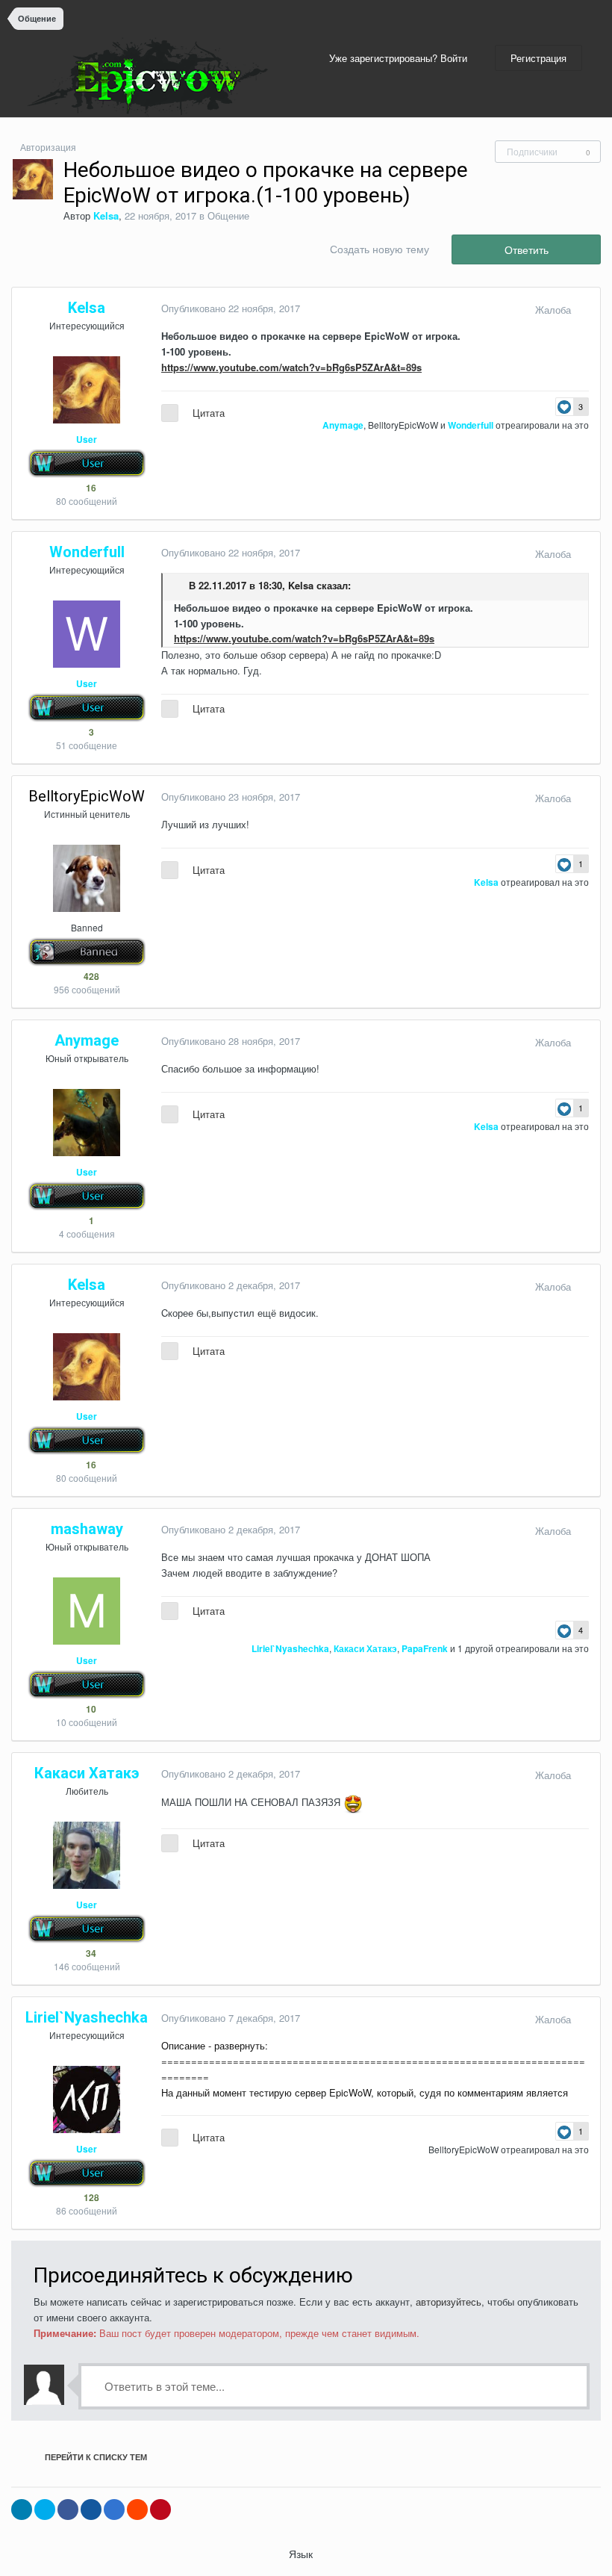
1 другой (475, 1648)
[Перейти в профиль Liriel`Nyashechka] (87, 2099)
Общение (228, 215)
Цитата (209, 413)
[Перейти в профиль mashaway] (87, 1611)
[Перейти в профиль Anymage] (87, 1123)
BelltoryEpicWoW (403, 425)
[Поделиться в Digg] (91, 2510)
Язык (302, 2554)
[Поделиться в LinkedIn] (22, 2510)
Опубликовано (231, 308)
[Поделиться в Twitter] (45, 2510)
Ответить (527, 249)
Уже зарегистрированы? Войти (401, 58)
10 (90, 1709)
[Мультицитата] (170, 413)
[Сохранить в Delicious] (114, 2510)
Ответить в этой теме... (163, 2386)
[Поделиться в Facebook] (68, 2510)
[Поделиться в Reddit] (137, 2510)
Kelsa (301, 586)
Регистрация (538, 58)
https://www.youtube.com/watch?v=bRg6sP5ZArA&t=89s (291, 367)
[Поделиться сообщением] (585, 310)
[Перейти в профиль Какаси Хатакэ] (87, 1855)
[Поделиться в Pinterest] (160, 2510)
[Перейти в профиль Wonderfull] (87, 634)
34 (90, 1953)
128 (90, 2197)
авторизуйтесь (449, 2302)
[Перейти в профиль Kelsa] (33, 179)
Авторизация (48, 147)
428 (90, 976)
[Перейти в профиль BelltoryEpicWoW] (87, 878)
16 (90, 488)
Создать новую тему (380, 249)
